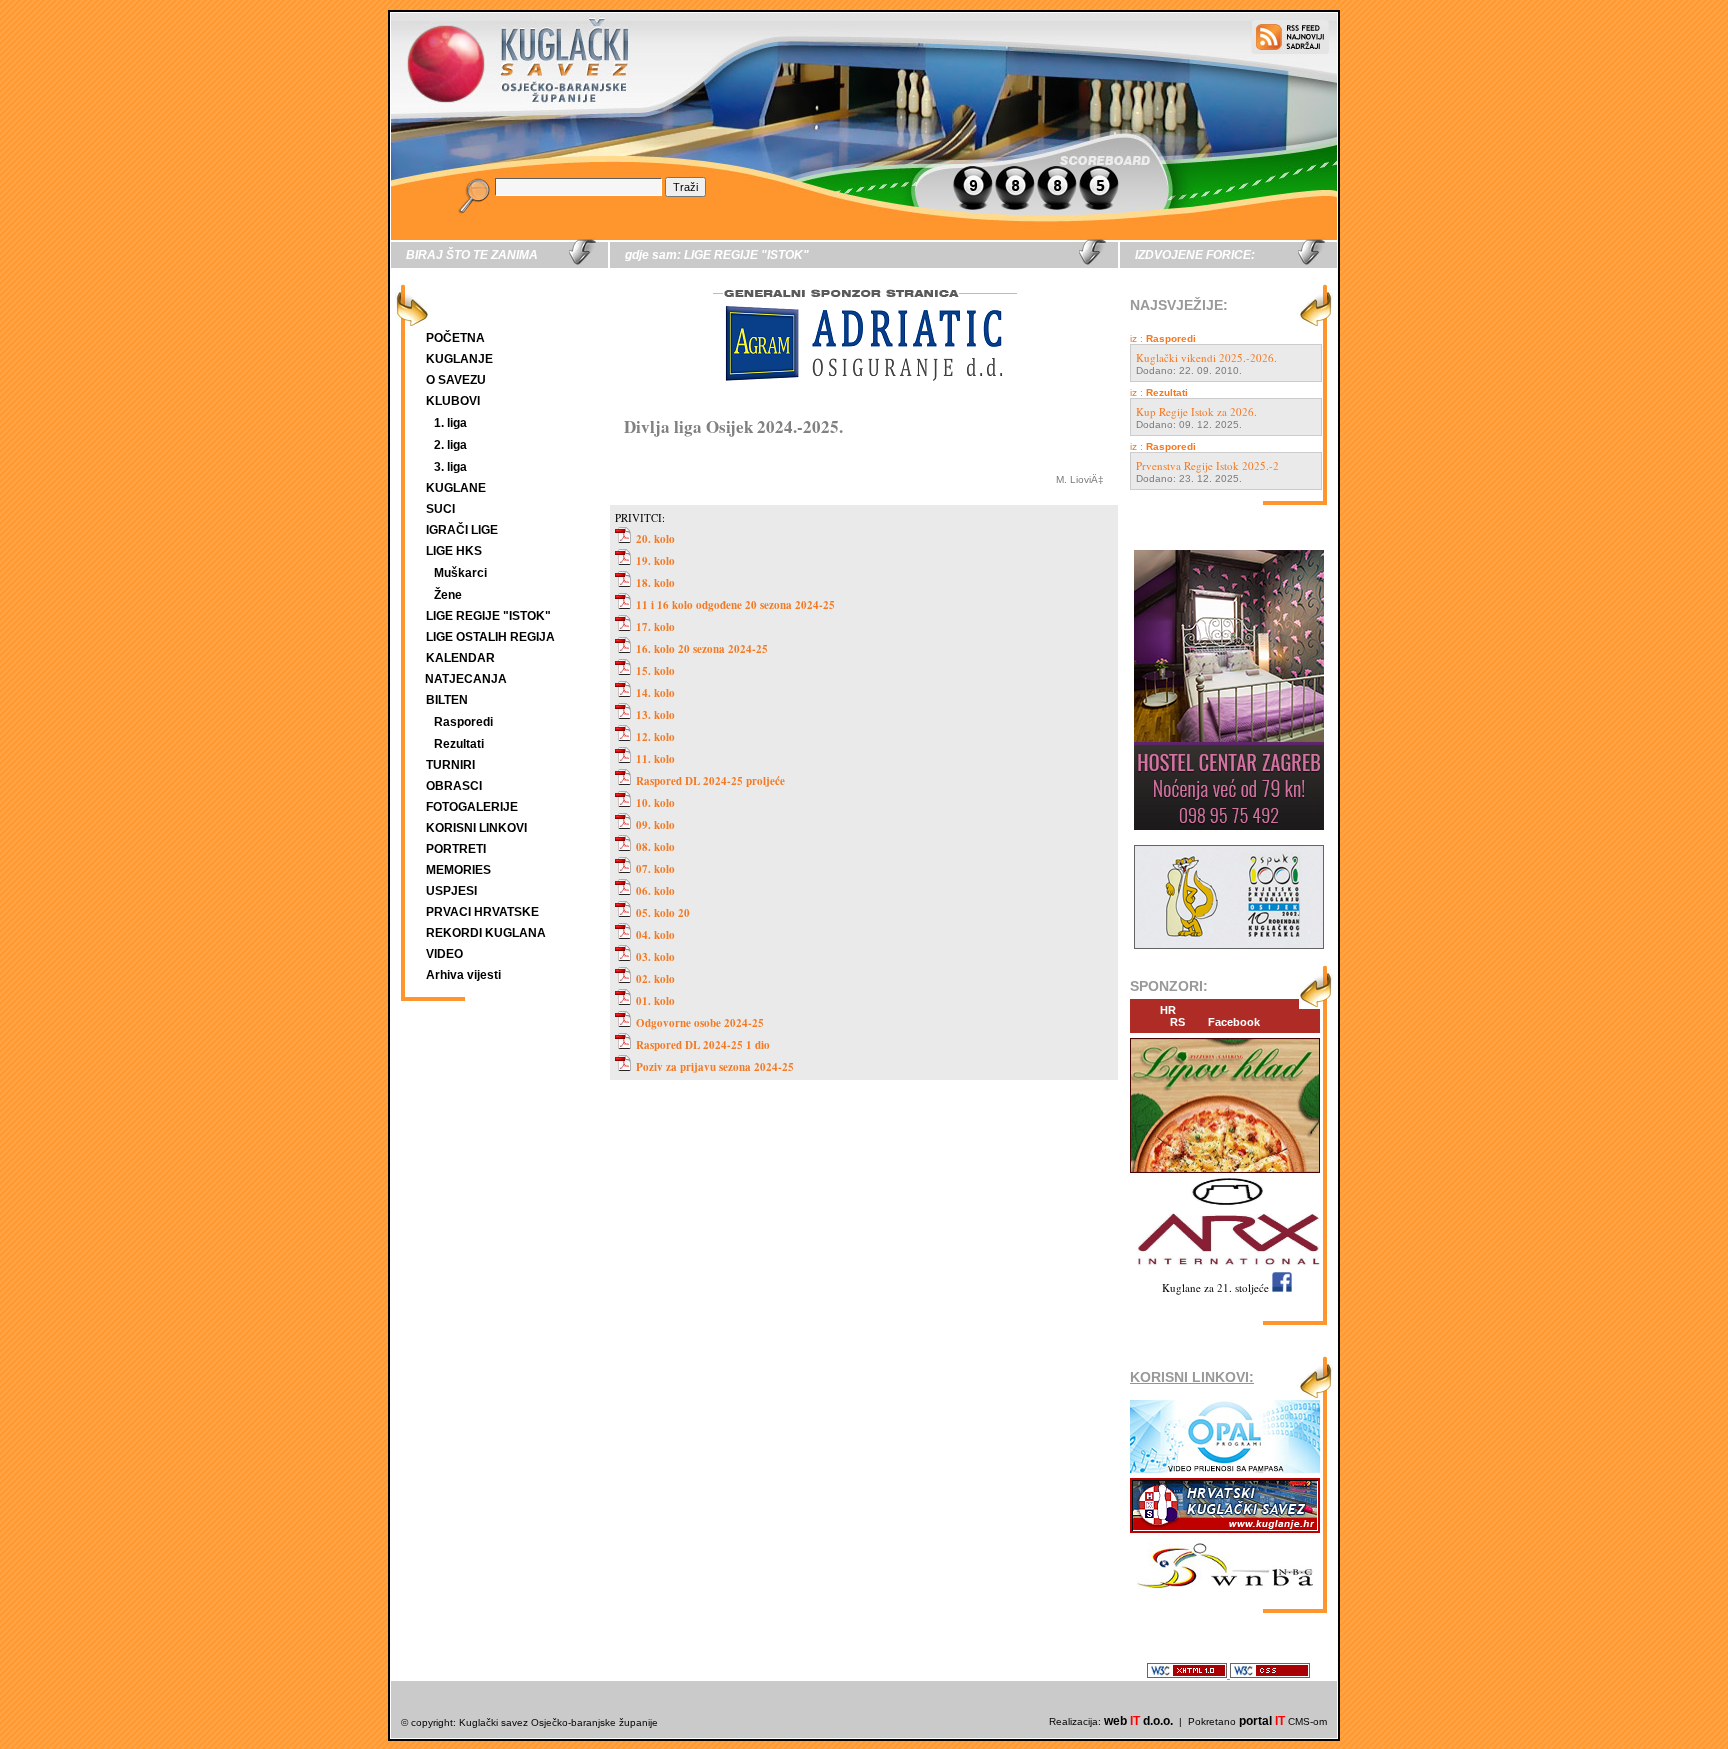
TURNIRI (450, 765)
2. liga (450, 445)
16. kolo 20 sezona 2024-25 (702, 649)
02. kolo (655, 979)
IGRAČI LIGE (462, 530)
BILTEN (447, 700)
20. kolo (655, 539)
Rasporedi (463, 722)
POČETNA (455, 338)
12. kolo (655, 737)
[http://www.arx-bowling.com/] (1225, 1267)
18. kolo (655, 583)
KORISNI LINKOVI (476, 828)
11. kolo (655, 759)
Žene (448, 595)
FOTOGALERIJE (472, 807)
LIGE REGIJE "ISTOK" (488, 616)
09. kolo (655, 825)
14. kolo (655, 693)
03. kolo (655, 957)
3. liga (450, 467)
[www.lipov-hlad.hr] (1225, 1173)
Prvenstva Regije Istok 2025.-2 (1207, 465)
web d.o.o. (1138, 1721)
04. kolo (655, 935)
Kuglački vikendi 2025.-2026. (1206, 357)
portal (1262, 1721)
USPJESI (451, 891)
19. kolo (655, 561)
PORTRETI (456, 849)
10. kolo (655, 803)
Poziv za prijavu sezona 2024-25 (715, 1067)
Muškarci (460, 573)
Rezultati (459, 744)
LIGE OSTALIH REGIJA (490, 637)
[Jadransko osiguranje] (864, 399)
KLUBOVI (453, 401)
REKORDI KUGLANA (486, 933)
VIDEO (444, 954)
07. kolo (655, 869)
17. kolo (655, 627)
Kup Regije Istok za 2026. (1196, 411)
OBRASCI (454, 786)
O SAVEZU (456, 380)
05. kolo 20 (663, 913)
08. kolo (655, 847)
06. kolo (655, 891)
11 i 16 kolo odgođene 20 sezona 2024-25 (735, 605)
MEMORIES (458, 870)
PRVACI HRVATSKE (482, 912)
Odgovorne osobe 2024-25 (700, 1023)
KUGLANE (456, 488)
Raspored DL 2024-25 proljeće (710, 781)
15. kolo (655, 671)
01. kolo (655, 1001)
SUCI (440, 509)
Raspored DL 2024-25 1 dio (703, 1045)
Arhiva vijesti (463, 975)
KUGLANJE (459, 359)
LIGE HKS (454, 551)
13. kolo (655, 715)
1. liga (450, 423)
